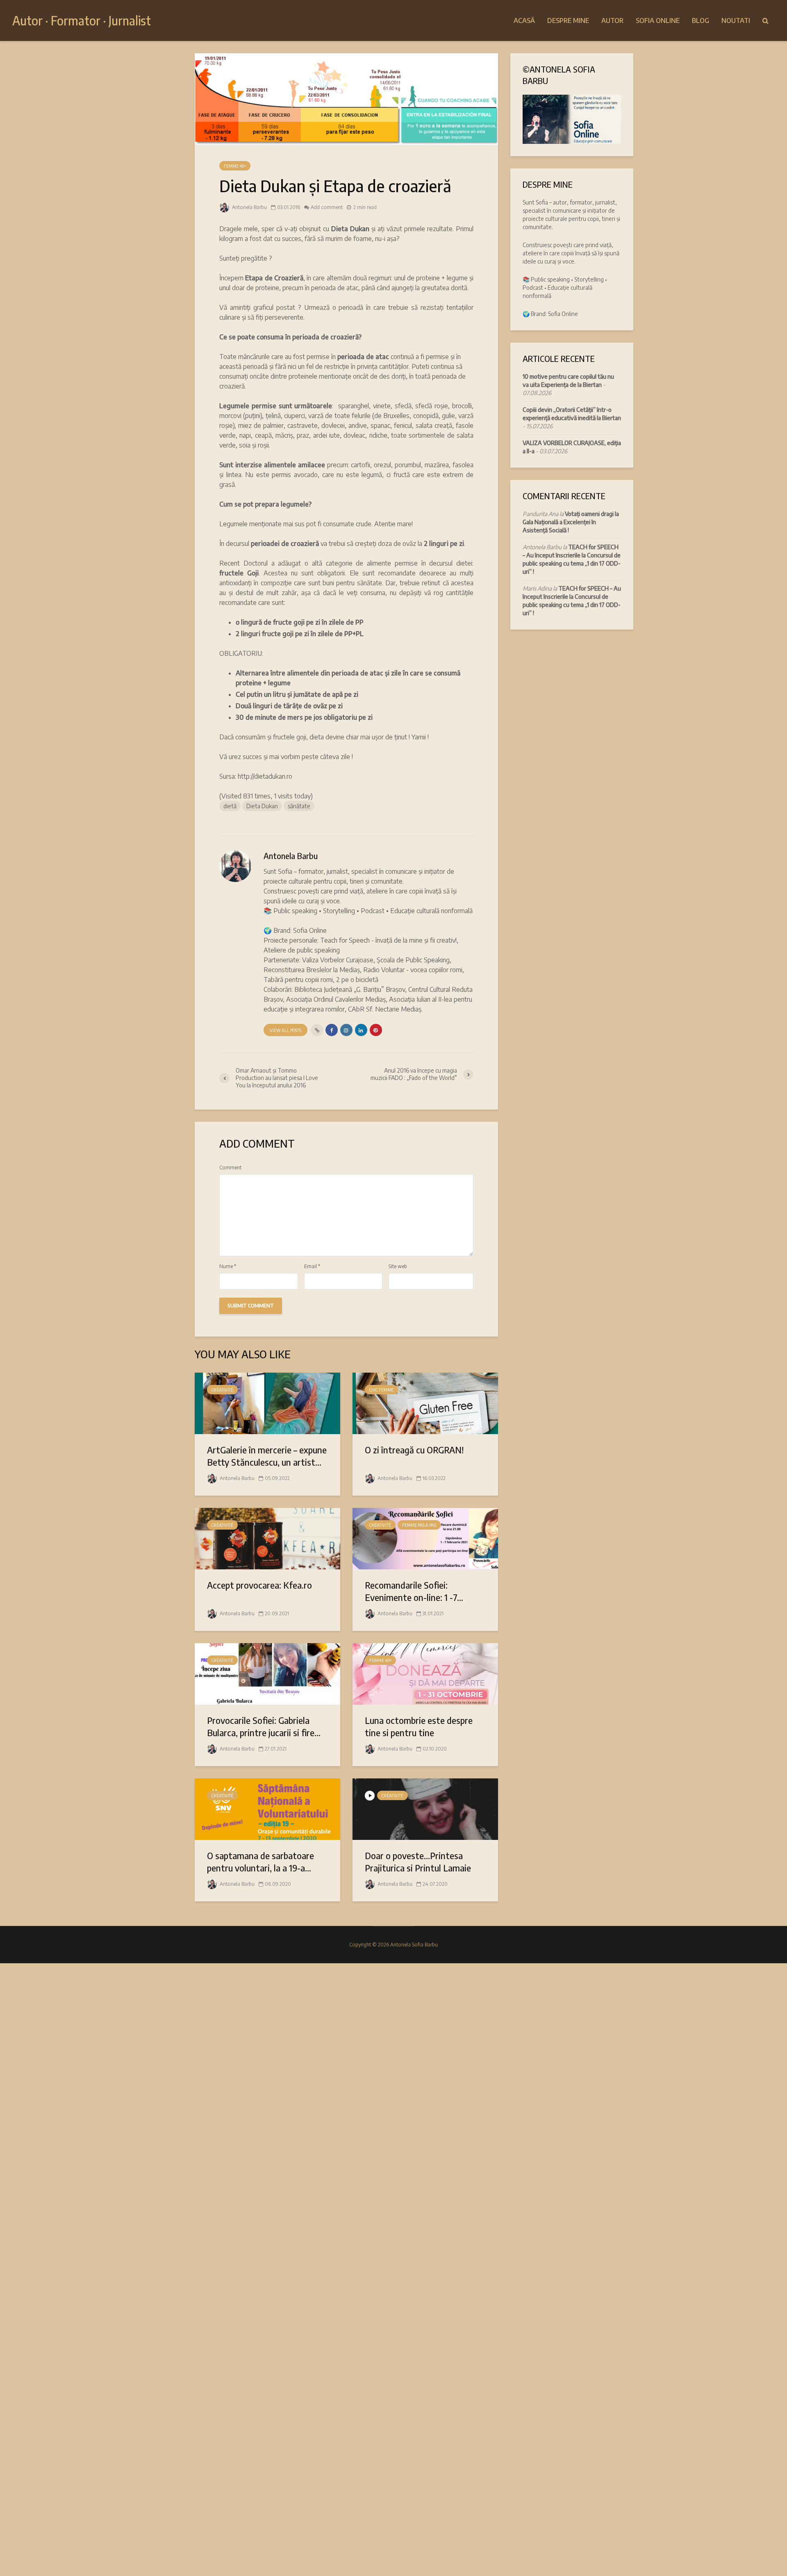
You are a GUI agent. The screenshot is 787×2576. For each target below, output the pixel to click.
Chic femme (381, 1390)
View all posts (285, 1030)
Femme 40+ (235, 166)
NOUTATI (736, 20)
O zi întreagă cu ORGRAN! (414, 1450)
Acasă (524, 20)
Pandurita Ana (540, 514)
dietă (230, 806)
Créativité (222, 1390)
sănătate (299, 806)
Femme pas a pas (419, 1525)
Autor (612, 20)
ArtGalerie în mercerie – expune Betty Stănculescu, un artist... (267, 1456)
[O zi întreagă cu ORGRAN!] (425, 1403)
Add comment (327, 207)
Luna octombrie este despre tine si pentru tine (419, 1726)
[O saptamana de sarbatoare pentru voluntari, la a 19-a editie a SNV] (267, 1808)
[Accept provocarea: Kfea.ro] (267, 1538)
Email (312, 1266)
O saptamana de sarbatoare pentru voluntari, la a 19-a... (260, 1862)
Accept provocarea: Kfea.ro (259, 1585)
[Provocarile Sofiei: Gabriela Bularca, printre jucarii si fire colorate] (267, 1673)
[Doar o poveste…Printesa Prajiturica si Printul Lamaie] (425, 1808)
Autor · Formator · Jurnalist (82, 20)
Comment (230, 1168)
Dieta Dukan (262, 806)
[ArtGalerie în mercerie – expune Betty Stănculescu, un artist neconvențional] (267, 1403)
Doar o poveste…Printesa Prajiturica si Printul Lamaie (418, 1862)
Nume (228, 1266)
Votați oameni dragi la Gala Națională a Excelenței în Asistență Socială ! (571, 522)
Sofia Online (658, 20)
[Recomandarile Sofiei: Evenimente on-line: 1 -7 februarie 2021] (425, 1538)
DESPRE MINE (568, 20)
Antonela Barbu (249, 207)
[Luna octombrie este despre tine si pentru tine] (425, 1673)
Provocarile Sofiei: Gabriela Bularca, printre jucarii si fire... (264, 1726)
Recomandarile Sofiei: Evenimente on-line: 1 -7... (414, 1591)
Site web (398, 1266)
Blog (701, 20)
